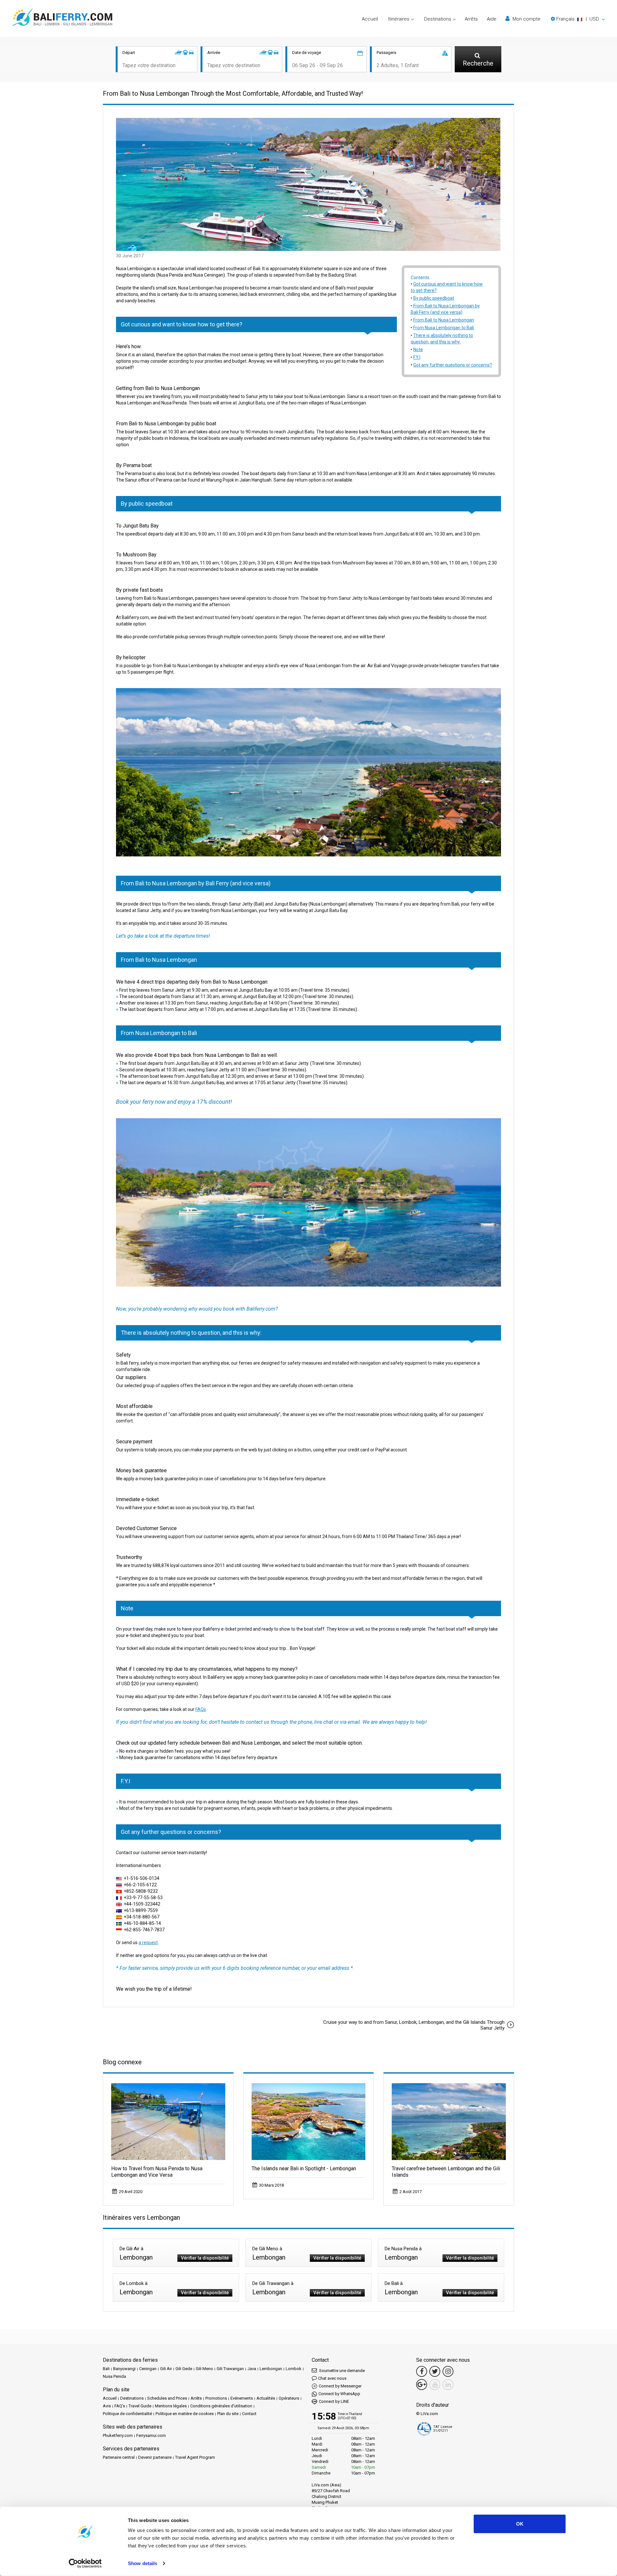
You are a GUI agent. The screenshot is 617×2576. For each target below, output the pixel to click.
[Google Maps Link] (422, 2385)
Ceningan (148, 2369)
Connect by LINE (334, 2401)
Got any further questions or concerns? (453, 365)
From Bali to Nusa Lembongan (444, 320)
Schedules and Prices (167, 2398)
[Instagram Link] (448, 2371)
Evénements (242, 2398)
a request (148, 1943)
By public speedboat (434, 298)
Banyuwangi (124, 2369)
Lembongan (271, 2369)
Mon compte (526, 19)
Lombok (294, 2369)
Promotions (216, 2398)
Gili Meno (204, 2369)
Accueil (370, 19)
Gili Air (166, 2369)
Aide (492, 19)
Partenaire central (119, 2457)
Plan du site (228, 2414)
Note (418, 350)
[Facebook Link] (422, 2371)
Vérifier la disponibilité (205, 2258)
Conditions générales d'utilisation (221, 2406)
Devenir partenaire (155, 2457)
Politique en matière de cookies (185, 2414)
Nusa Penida (114, 2376)
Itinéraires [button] (399, 19)
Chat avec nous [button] (332, 2378)
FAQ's (120, 2406)
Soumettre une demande (341, 2371)
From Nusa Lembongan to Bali (444, 328)
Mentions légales (171, 2406)
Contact (249, 2414)
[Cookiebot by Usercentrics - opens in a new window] (85, 2563)
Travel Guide (140, 2406)
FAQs (201, 1709)
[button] (578, 19)
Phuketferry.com (118, 2435)
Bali (106, 2369)
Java (252, 2369)
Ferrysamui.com (151, 2435)
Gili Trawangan (230, 2369)
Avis (107, 2406)
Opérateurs (289, 2398)
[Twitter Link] (435, 2371)
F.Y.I (417, 357)
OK (520, 2524)
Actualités (266, 2398)
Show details (143, 2563)
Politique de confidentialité (127, 2414)
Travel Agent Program (195, 2457)
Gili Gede (184, 2369)
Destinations (132, 2398)
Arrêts (471, 19)
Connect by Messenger (340, 2386)
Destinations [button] (438, 19)
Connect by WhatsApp (339, 2394)
